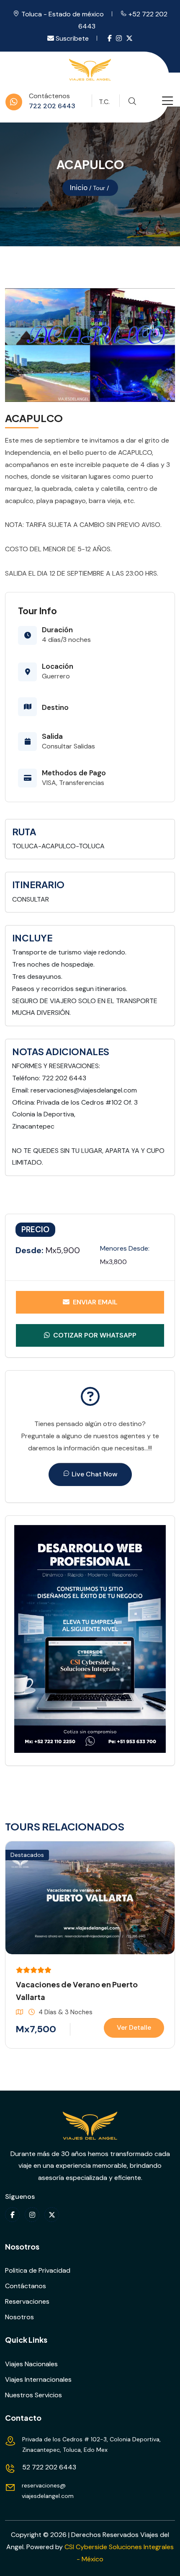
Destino (55, 707)
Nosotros (19, 2317)
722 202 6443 (52, 106)
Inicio (79, 188)
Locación (58, 666)
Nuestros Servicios (33, 2395)
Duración (57, 630)
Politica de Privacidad (38, 2270)
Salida (52, 736)
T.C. (104, 102)
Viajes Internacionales (38, 2379)
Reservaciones (27, 2301)
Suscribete (71, 38)
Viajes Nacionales (31, 2364)
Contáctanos (26, 2286)
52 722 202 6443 (49, 2467)
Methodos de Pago (74, 773)
